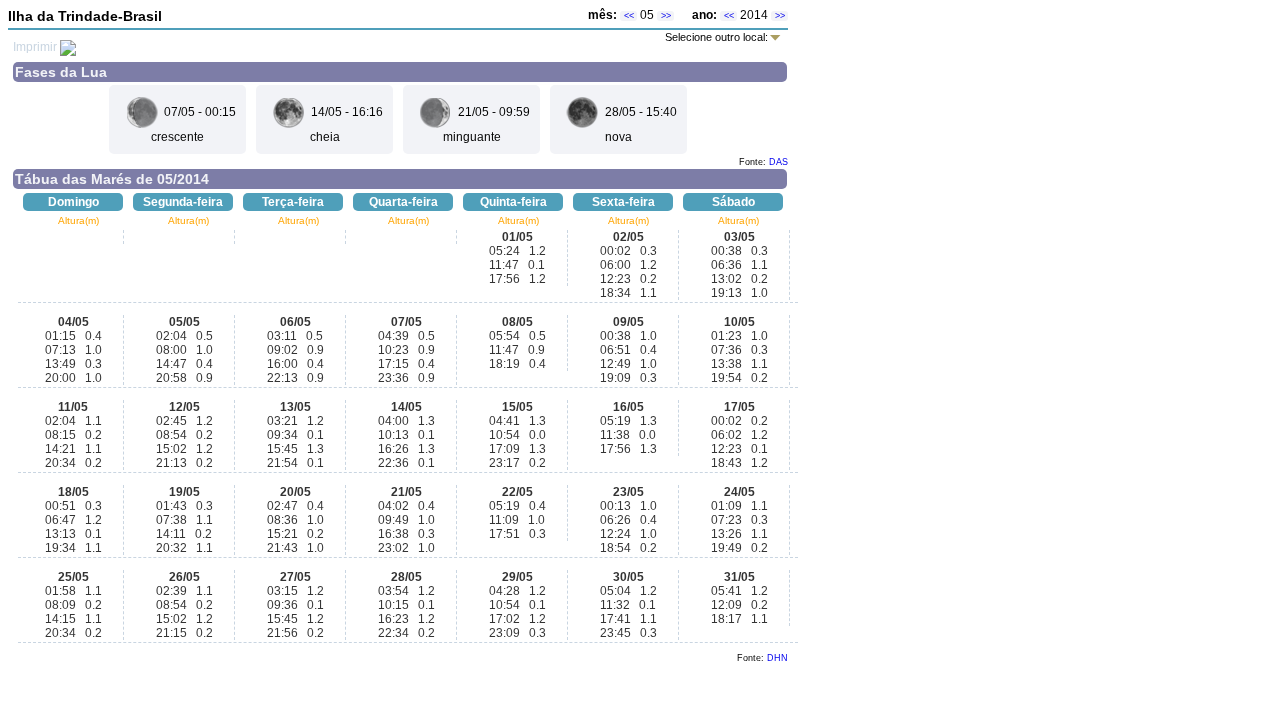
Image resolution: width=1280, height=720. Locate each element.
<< (629, 16)
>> (666, 16)
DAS (778, 162)
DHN (777, 658)
